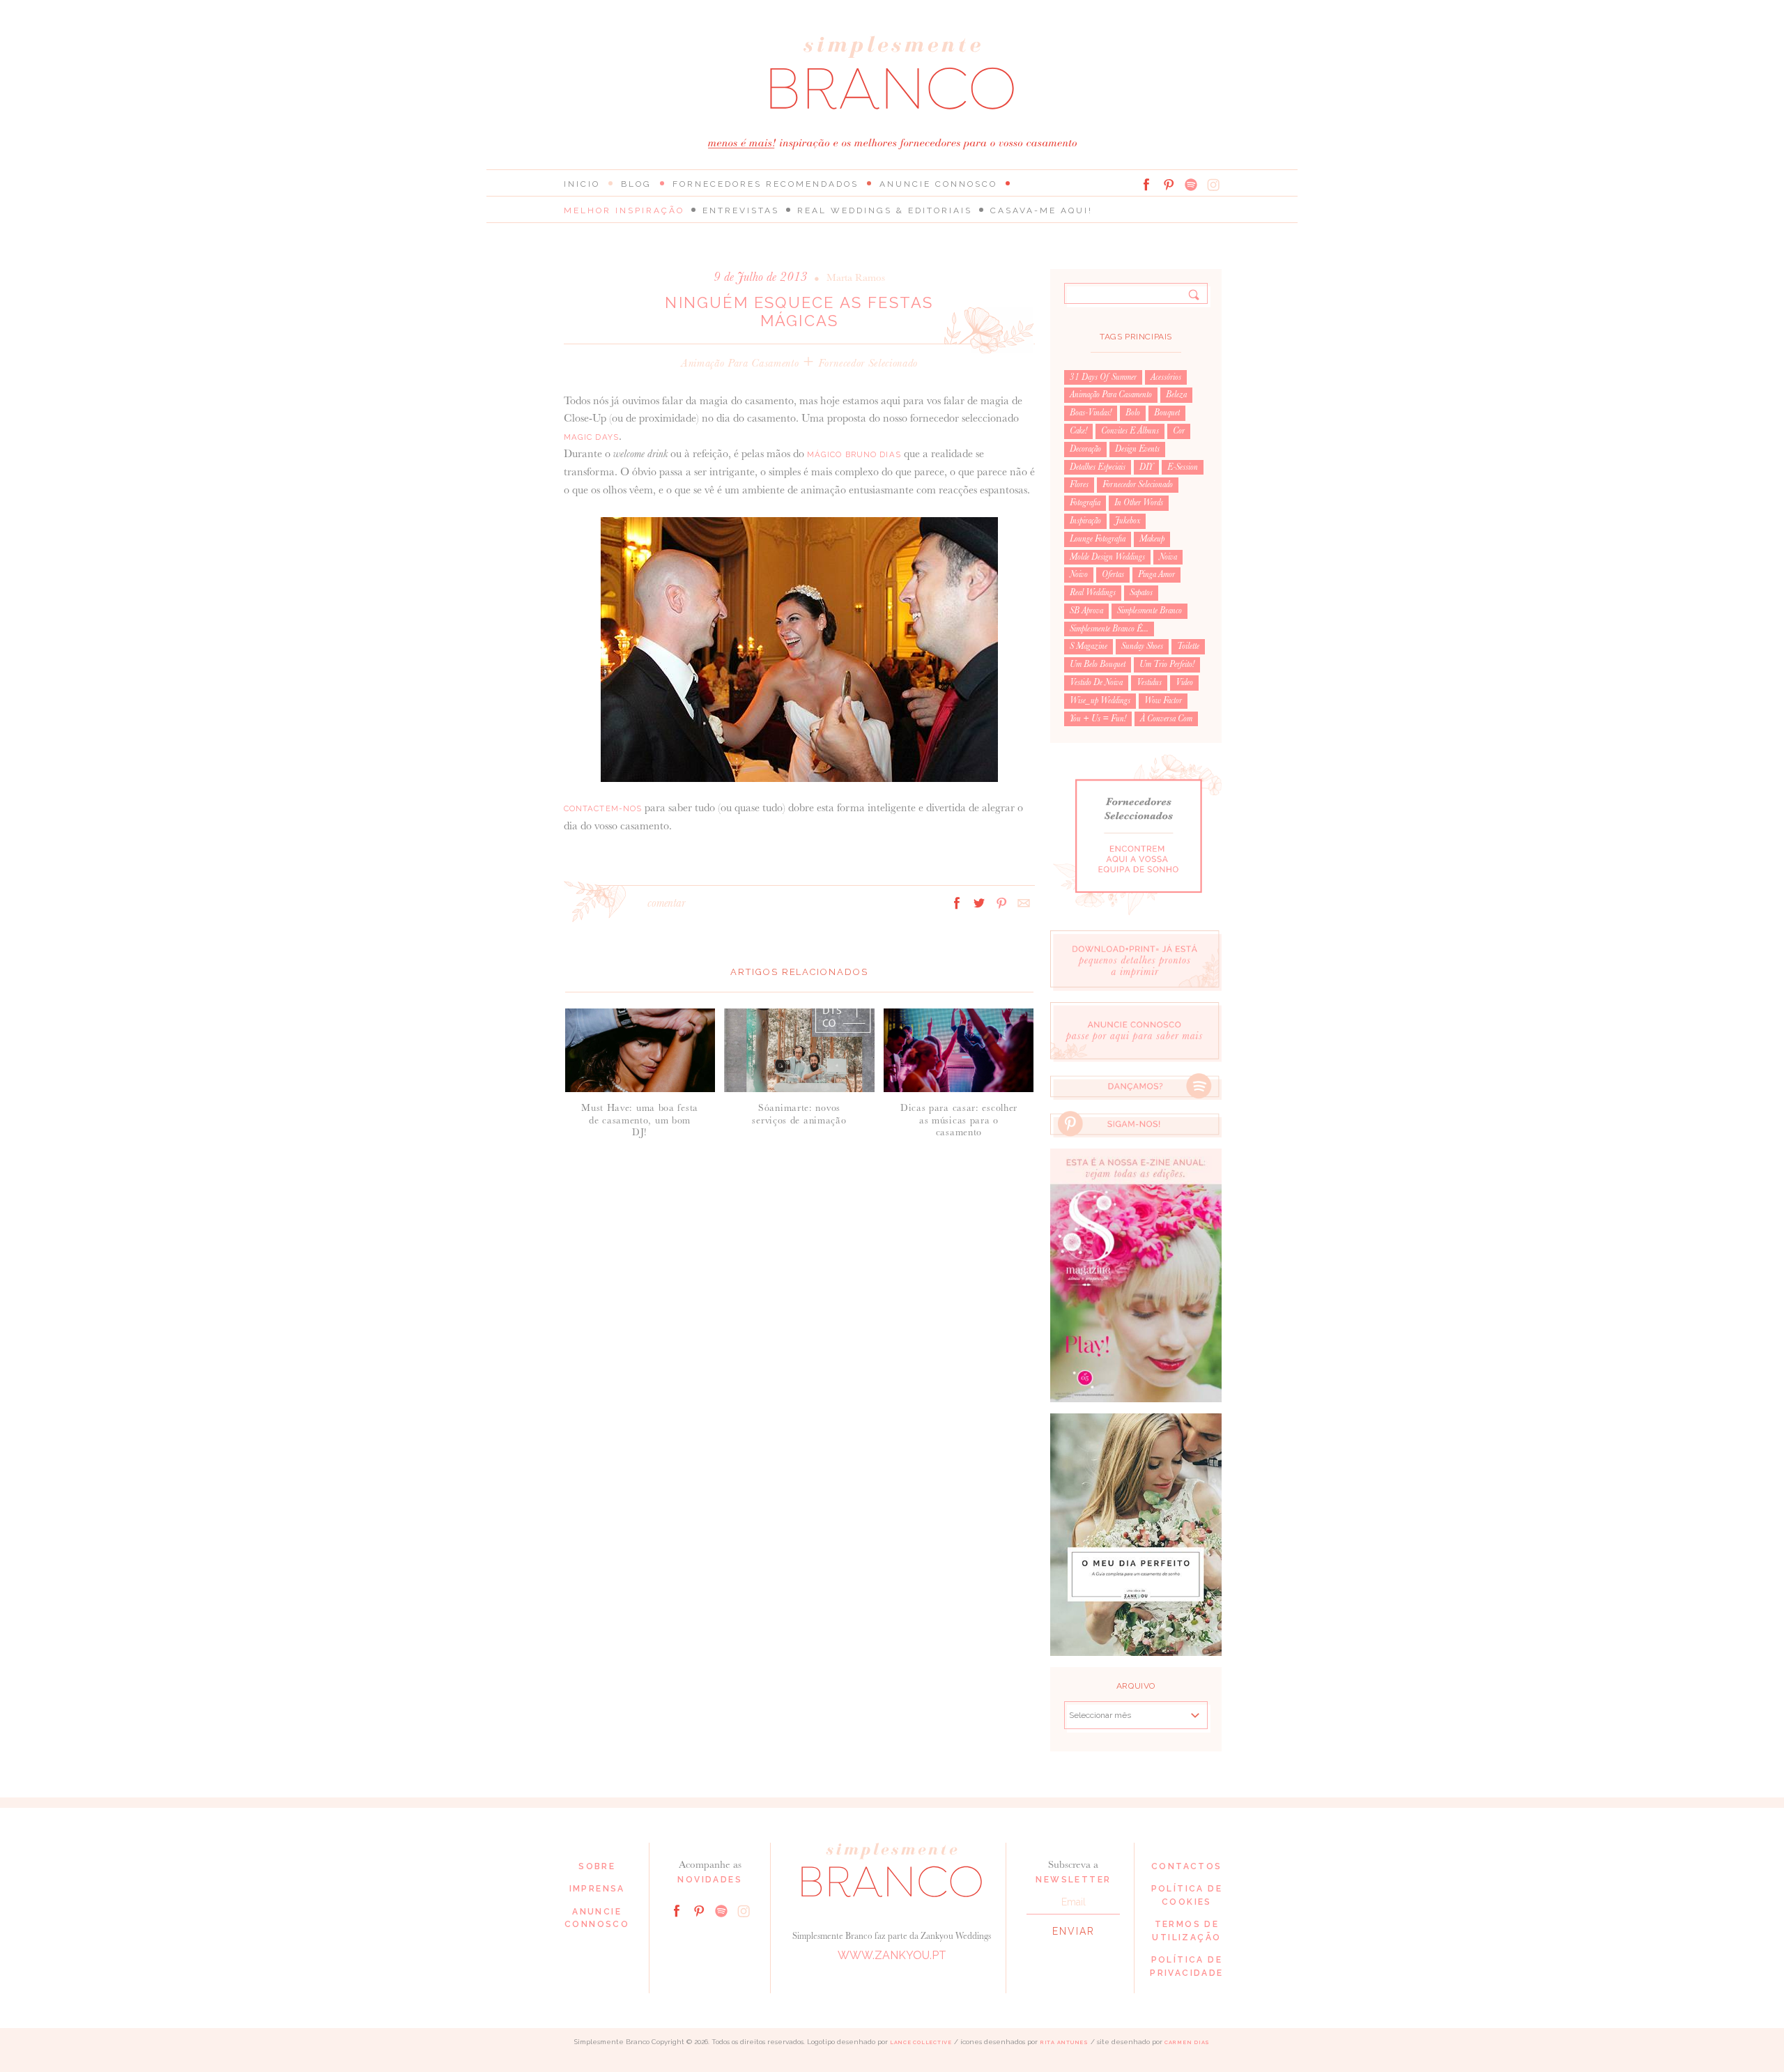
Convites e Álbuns (1130, 431)
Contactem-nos (603, 808)
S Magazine (1089, 646)
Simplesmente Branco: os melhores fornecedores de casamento (892, 73)
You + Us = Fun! (1098, 719)
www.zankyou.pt (892, 1955)
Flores (1079, 484)
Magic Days (591, 437)
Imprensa (597, 1889)
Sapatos (1141, 592)
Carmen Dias (1187, 2042)
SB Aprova (1086, 611)
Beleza (1176, 394)
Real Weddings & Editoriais (885, 210)
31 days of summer (1103, 377)
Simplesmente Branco (1149, 611)
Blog (636, 184)
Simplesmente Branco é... (1109, 629)
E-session (1183, 467)
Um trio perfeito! (1167, 664)
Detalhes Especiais (1098, 467)
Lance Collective (921, 2042)
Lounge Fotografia (1098, 539)
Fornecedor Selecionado (868, 363)
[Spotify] (1191, 185)
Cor (1179, 431)
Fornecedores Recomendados (766, 184)
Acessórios (1166, 377)
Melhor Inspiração (624, 210)
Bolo (1133, 413)
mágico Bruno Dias (854, 454)
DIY (1146, 467)
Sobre (597, 1866)
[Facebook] (1146, 185)
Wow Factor (1163, 700)
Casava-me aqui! (1041, 210)
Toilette (1188, 646)
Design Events (1137, 449)
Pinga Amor (1156, 574)
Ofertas (1113, 574)
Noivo (1079, 574)
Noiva (1168, 557)
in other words (1139, 502)
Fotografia (1085, 502)
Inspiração (1085, 521)
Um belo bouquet (1098, 664)
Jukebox (1128, 521)
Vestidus (1149, 682)
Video (1184, 682)
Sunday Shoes (1142, 646)
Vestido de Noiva (1096, 682)
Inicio (582, 184)
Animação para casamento (740, 363)
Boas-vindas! (1091, 413)
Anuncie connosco (938, 184)
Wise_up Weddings (1100, 700)
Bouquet (1167, 413)
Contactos (1187, 1866)
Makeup (1152, 539)
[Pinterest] (1169, 185)
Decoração (1085, 449)
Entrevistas (741, 210)
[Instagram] (1213, 185)
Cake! (1078, 431)
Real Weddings (1093, 592)
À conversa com (1166, 719)
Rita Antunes (1064, 2042)
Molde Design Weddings (1107, 557)
